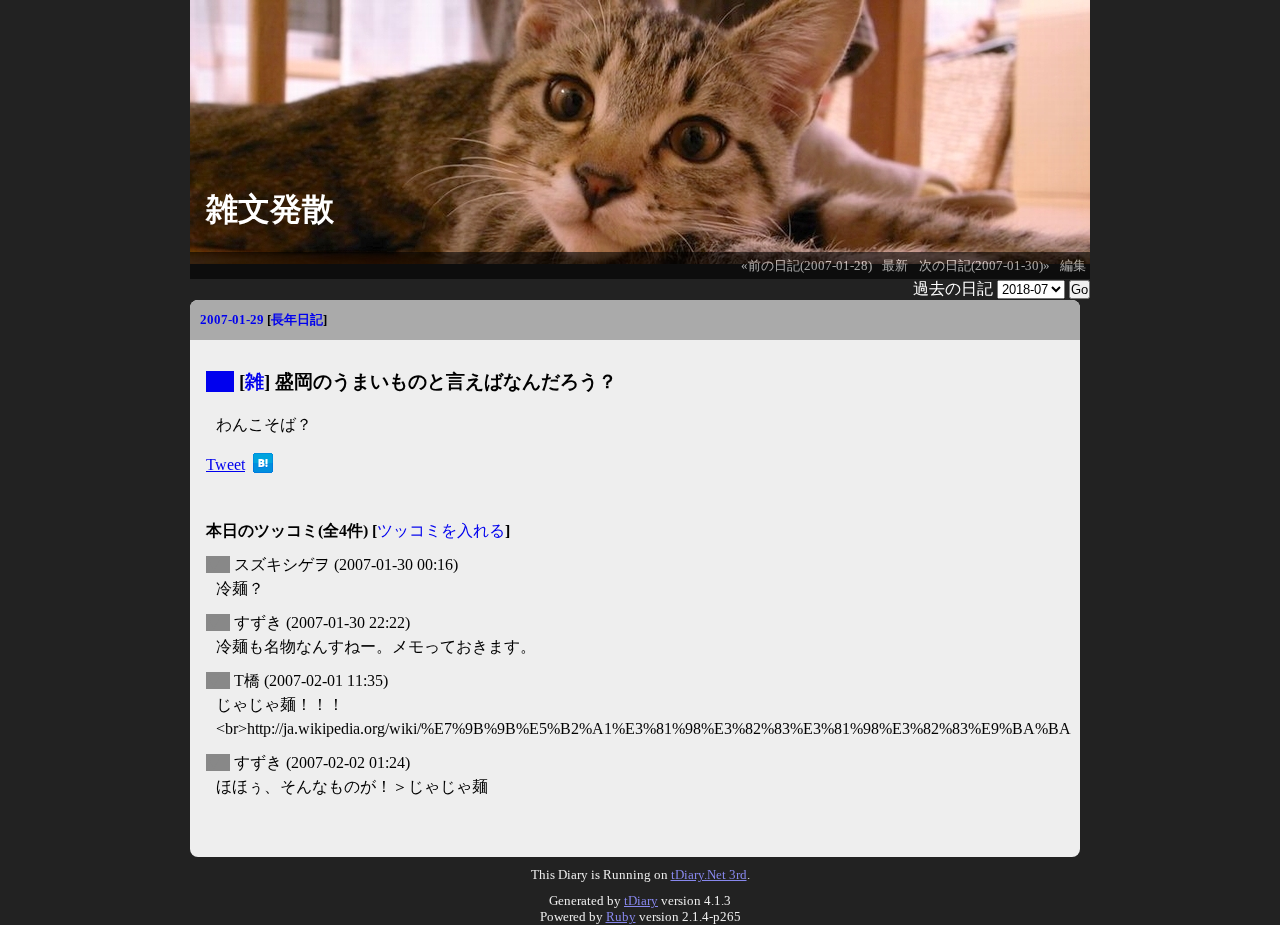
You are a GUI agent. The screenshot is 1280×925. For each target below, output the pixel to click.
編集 (1073, 266)
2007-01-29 (232, 319)
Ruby (621, 916)
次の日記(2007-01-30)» (984, 266)
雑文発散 (270, 209)
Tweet (225, 464)
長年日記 (297, 319)
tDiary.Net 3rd (709, 874)
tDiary (641, 900)
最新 (895, 266)
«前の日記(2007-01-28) (806, 266)
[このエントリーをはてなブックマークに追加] (263, 467)
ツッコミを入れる (441, 530)
